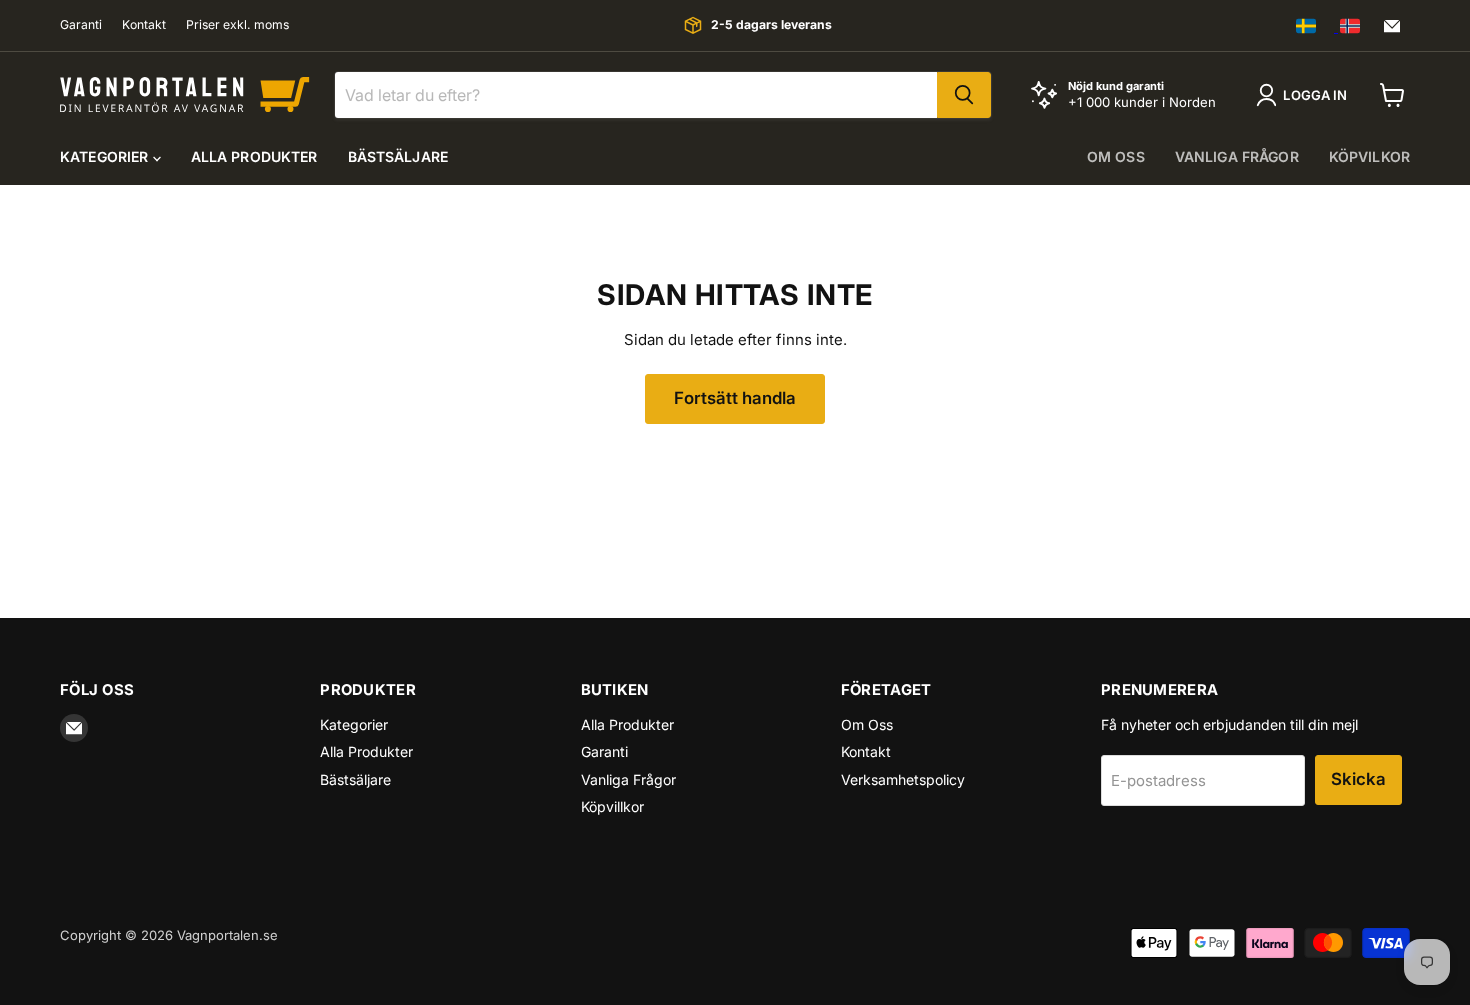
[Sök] (964, 95)
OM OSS (1116, 156)
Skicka (1358, 779)
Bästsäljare (398, 156)
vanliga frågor (1237, 156)
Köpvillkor (612, 806)
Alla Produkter (254, 156)
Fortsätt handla (735, 398)
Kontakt (144, 25)
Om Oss (867, 724)
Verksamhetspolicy (903, 779)
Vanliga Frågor (628, 779)
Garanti (81, 25)
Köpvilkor (1369, 156)
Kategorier (106, 156)
